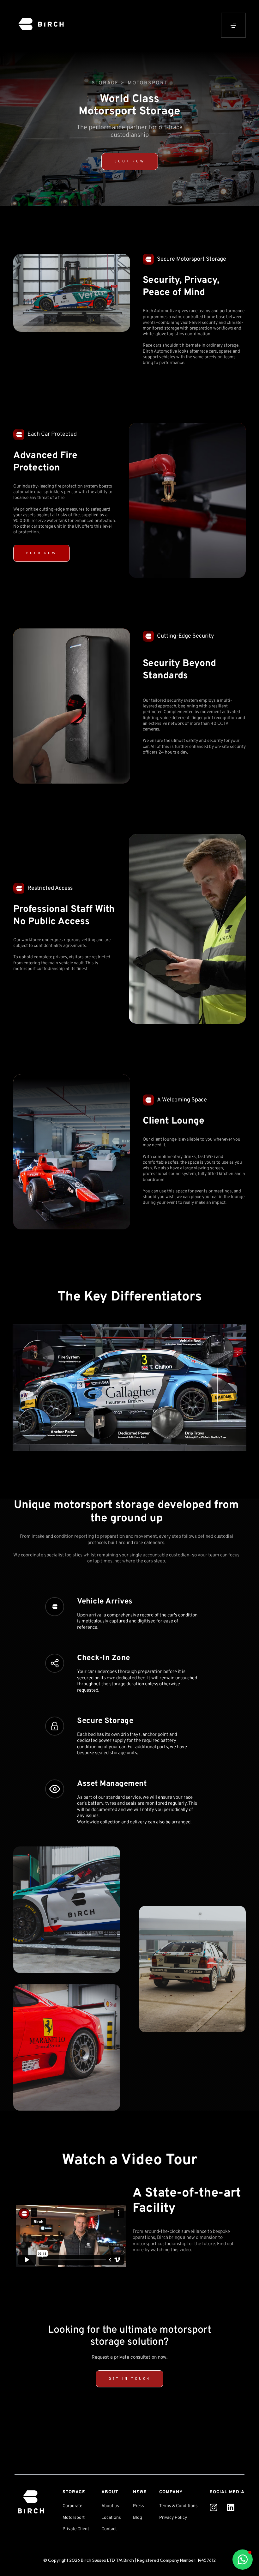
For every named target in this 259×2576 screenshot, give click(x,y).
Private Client (76, 2529)
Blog (138, 2518)
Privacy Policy (173, 2518)
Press (139, 2506)
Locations (111, 2518)
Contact (109, 2529)
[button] (233, 25)
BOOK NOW (130, 161)
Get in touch (129, 2379)
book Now (42, 553)
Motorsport (74, 2518)
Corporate (72, 2506)
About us (110, 2506)
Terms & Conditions (178, 2506)
